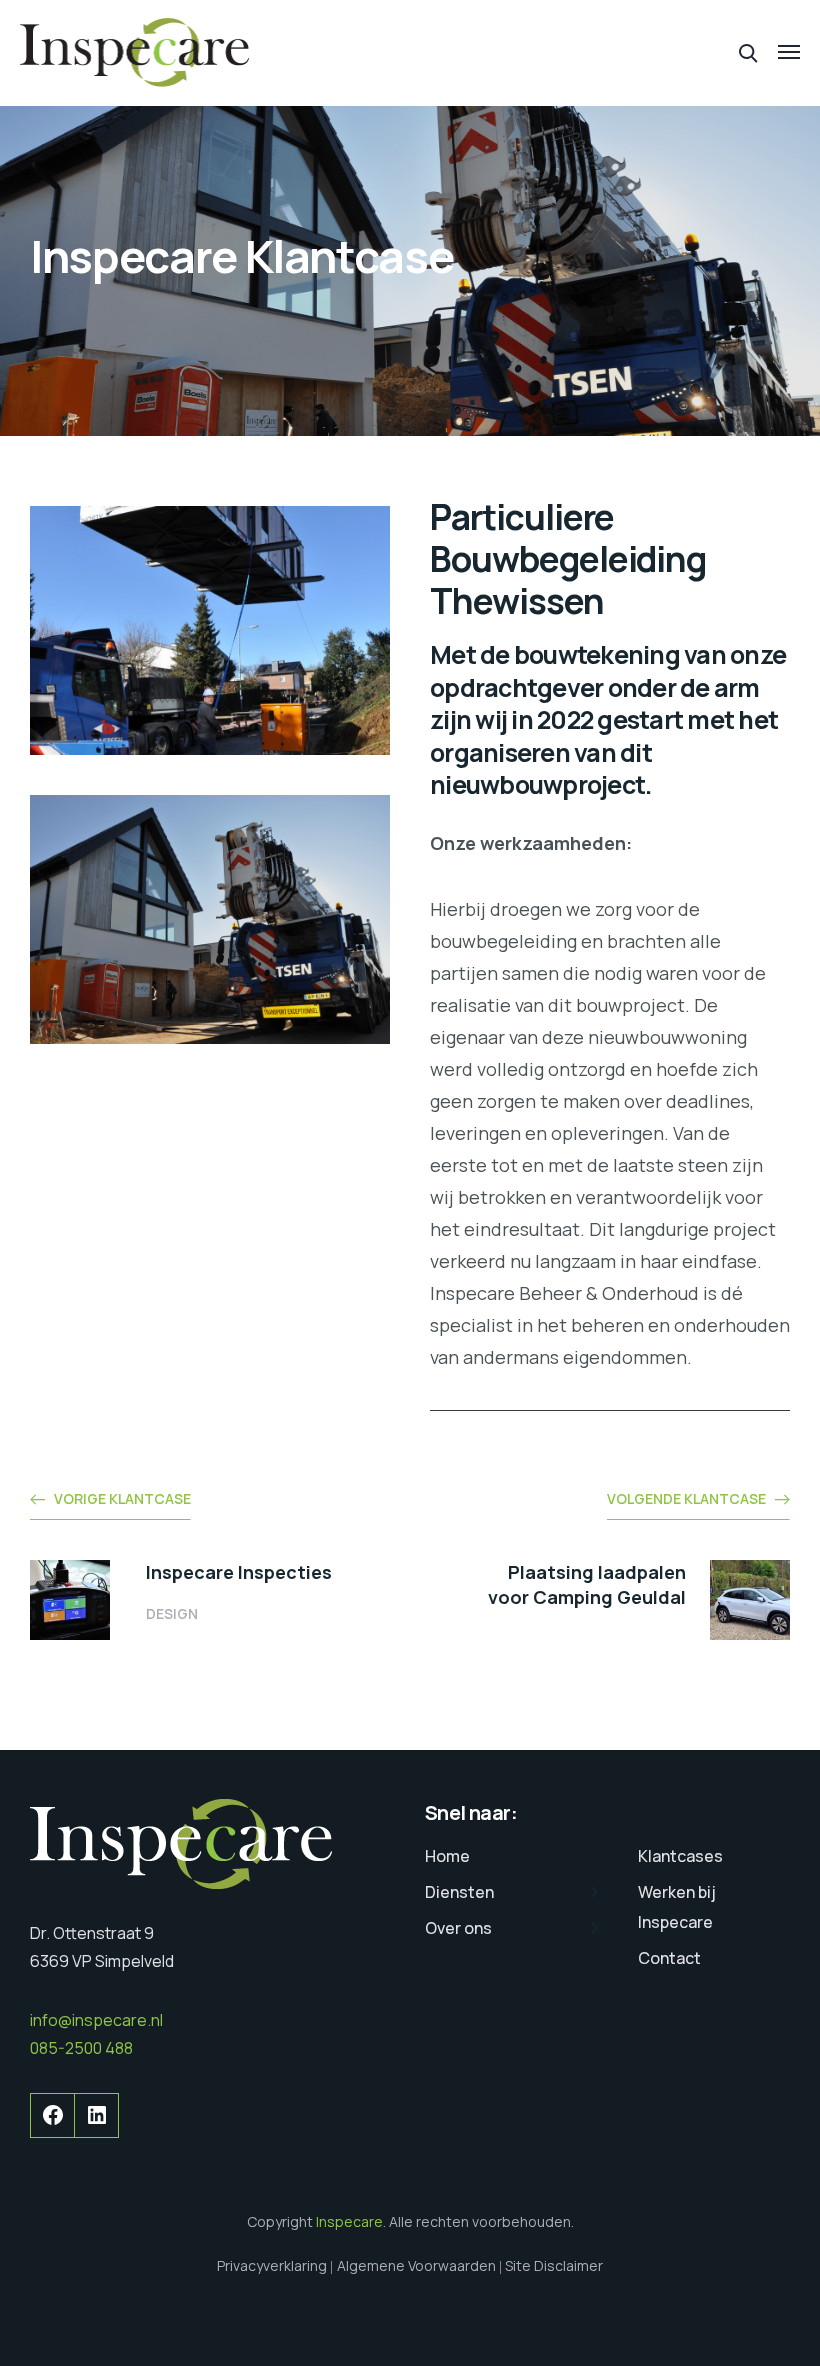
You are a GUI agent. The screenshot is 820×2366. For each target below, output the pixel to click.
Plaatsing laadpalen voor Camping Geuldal (587, 1584)
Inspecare (349, 2221)
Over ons (458, 1928)
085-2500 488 (81, 2048)
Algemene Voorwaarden (416, 2265)
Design (172, 1613)
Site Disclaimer (554, 2265)
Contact (669, 1958)
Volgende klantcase (686, 1498)
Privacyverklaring (272, 2265)
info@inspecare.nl (96, 2020)
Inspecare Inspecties (239, 1572)
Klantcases (680, 1856)
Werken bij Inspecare (677, 1907)
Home (447, 1856)
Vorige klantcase (122, 1498)
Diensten (459, 1892)
